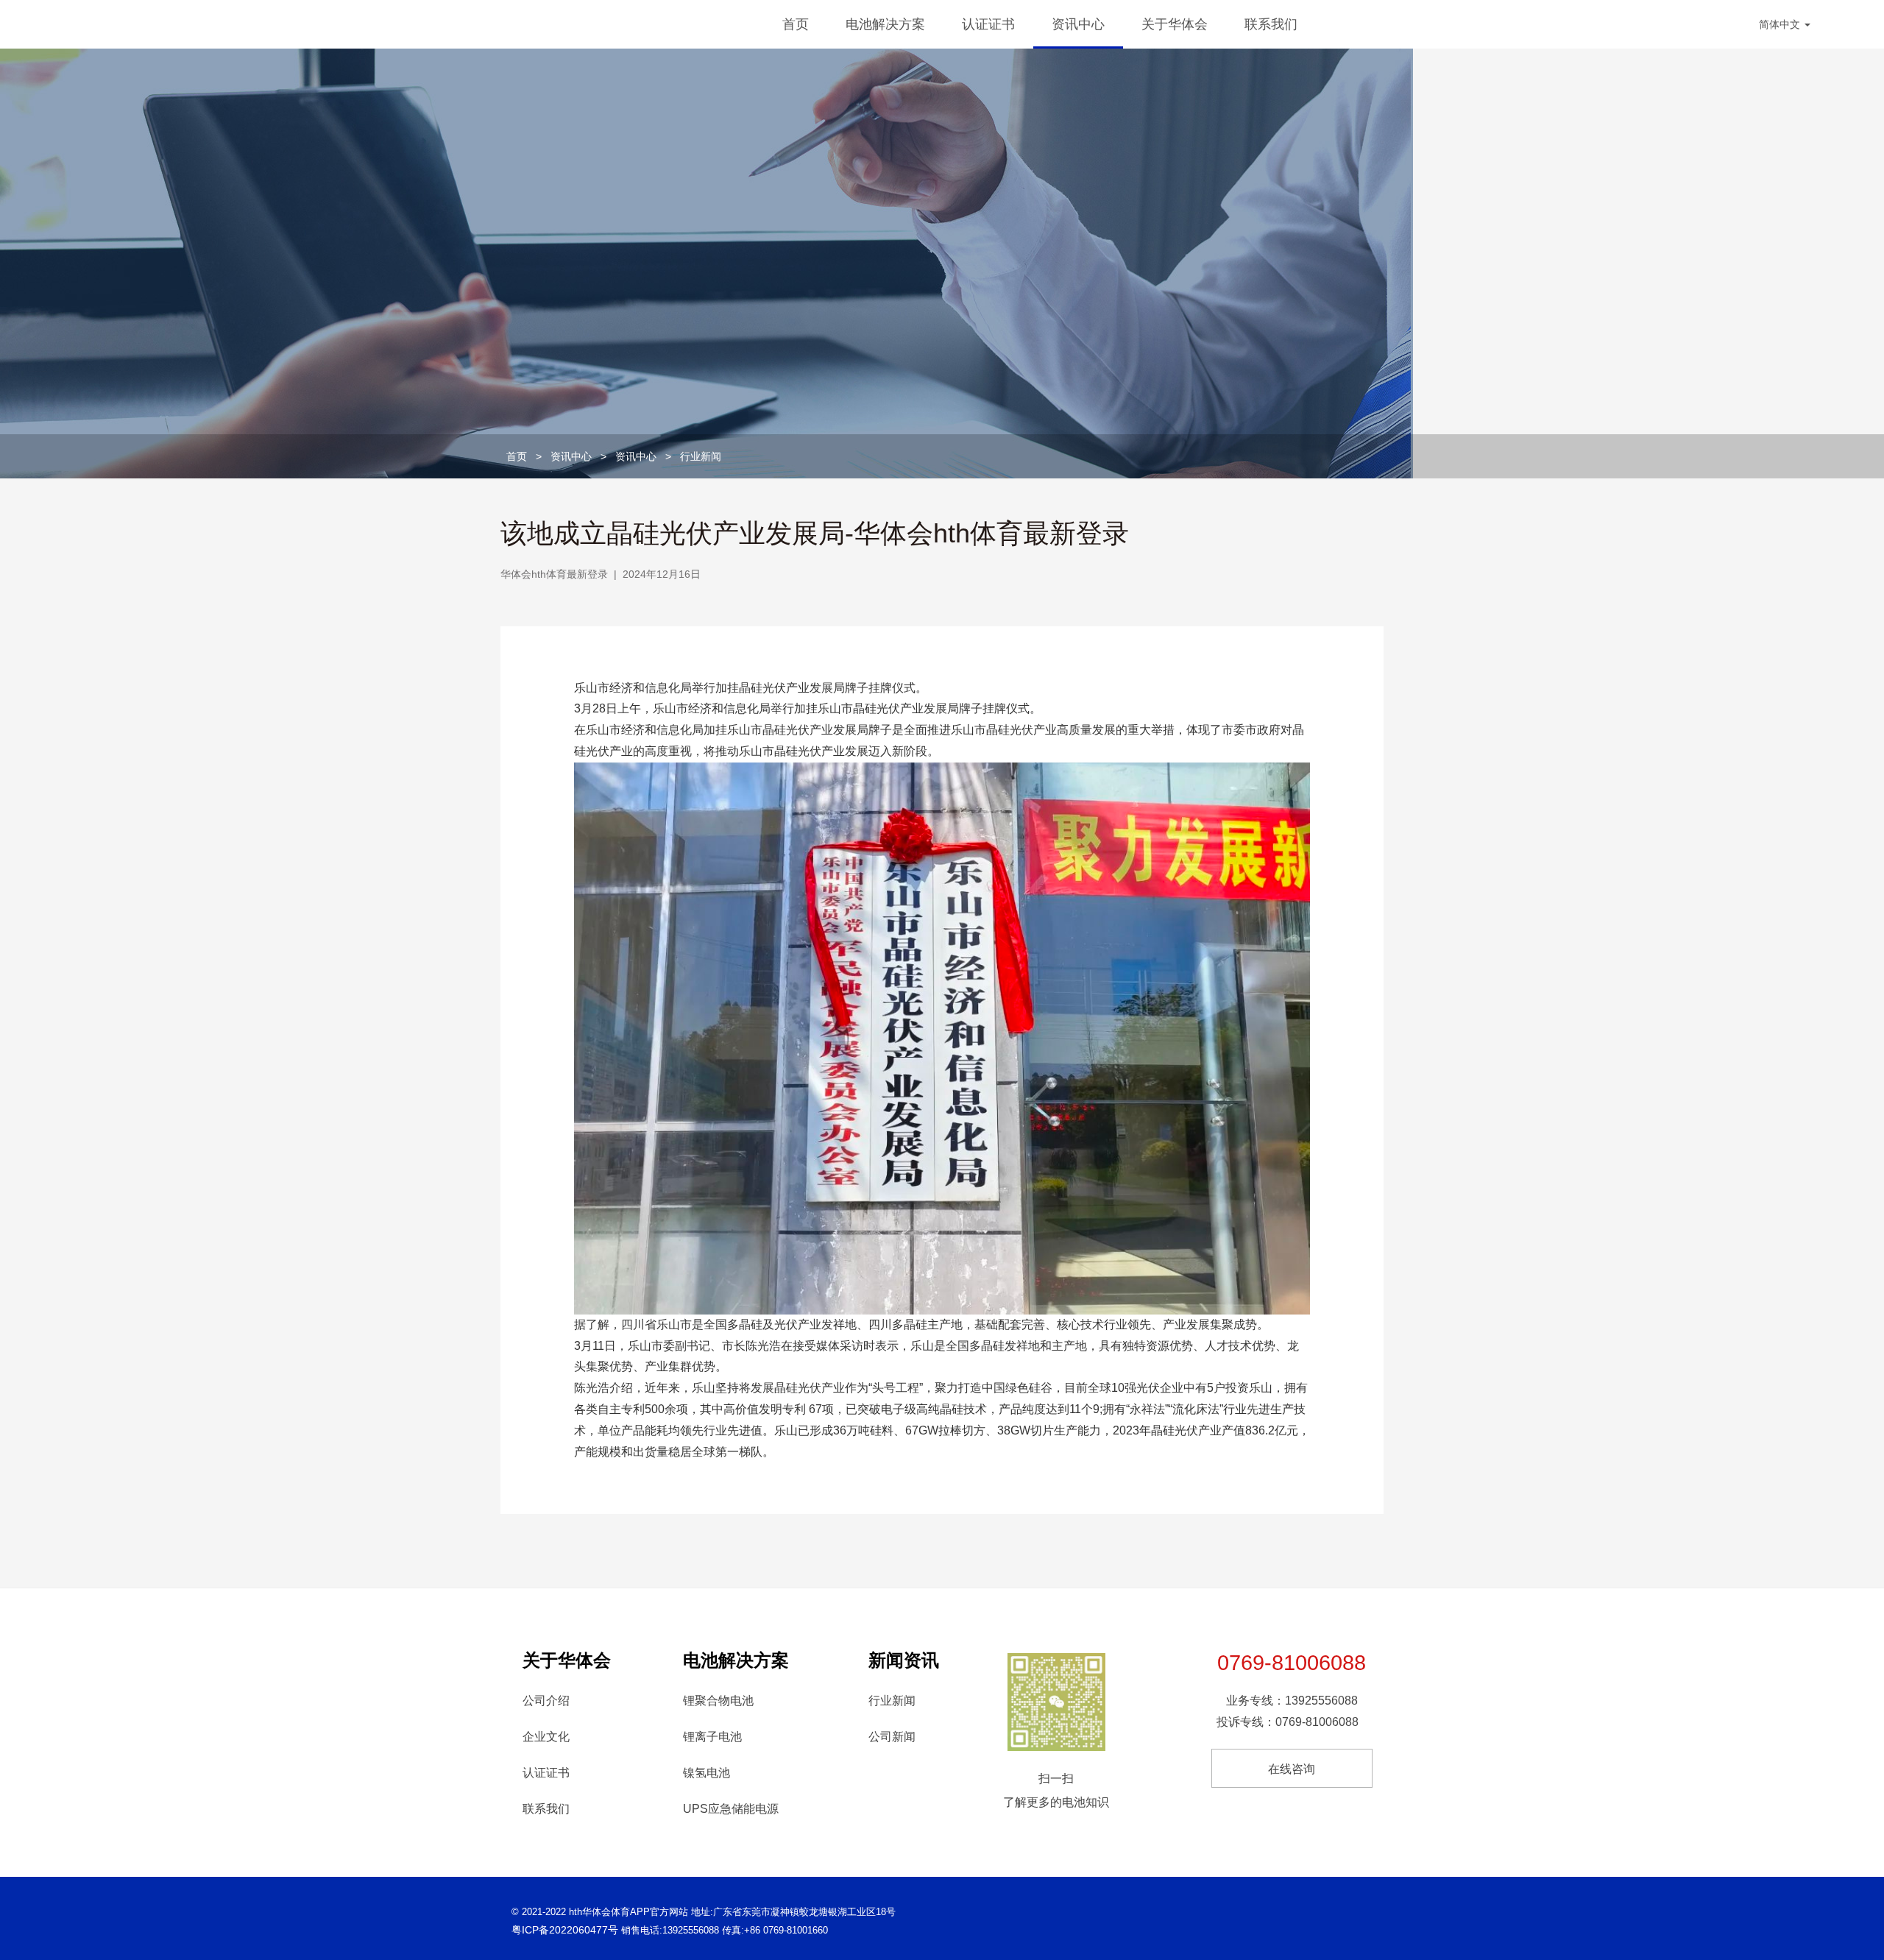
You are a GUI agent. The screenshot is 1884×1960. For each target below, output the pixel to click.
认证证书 (988, 24)
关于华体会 (1175, 24)
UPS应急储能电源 (731, 1809)
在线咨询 (1292, 1769)
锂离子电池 (712, 1737)
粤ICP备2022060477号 (565, 1930)
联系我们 (1271, 24)
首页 (796, 24)
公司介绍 (546, 1701)
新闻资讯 (904, 1660)
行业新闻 (701, 456)
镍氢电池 (706, 1773)
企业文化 (546, 1737)
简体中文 (1781, 24)
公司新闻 (892, 1737)
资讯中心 (1078, 24)
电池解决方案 (885, 24)
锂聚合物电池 (718, 1701)
